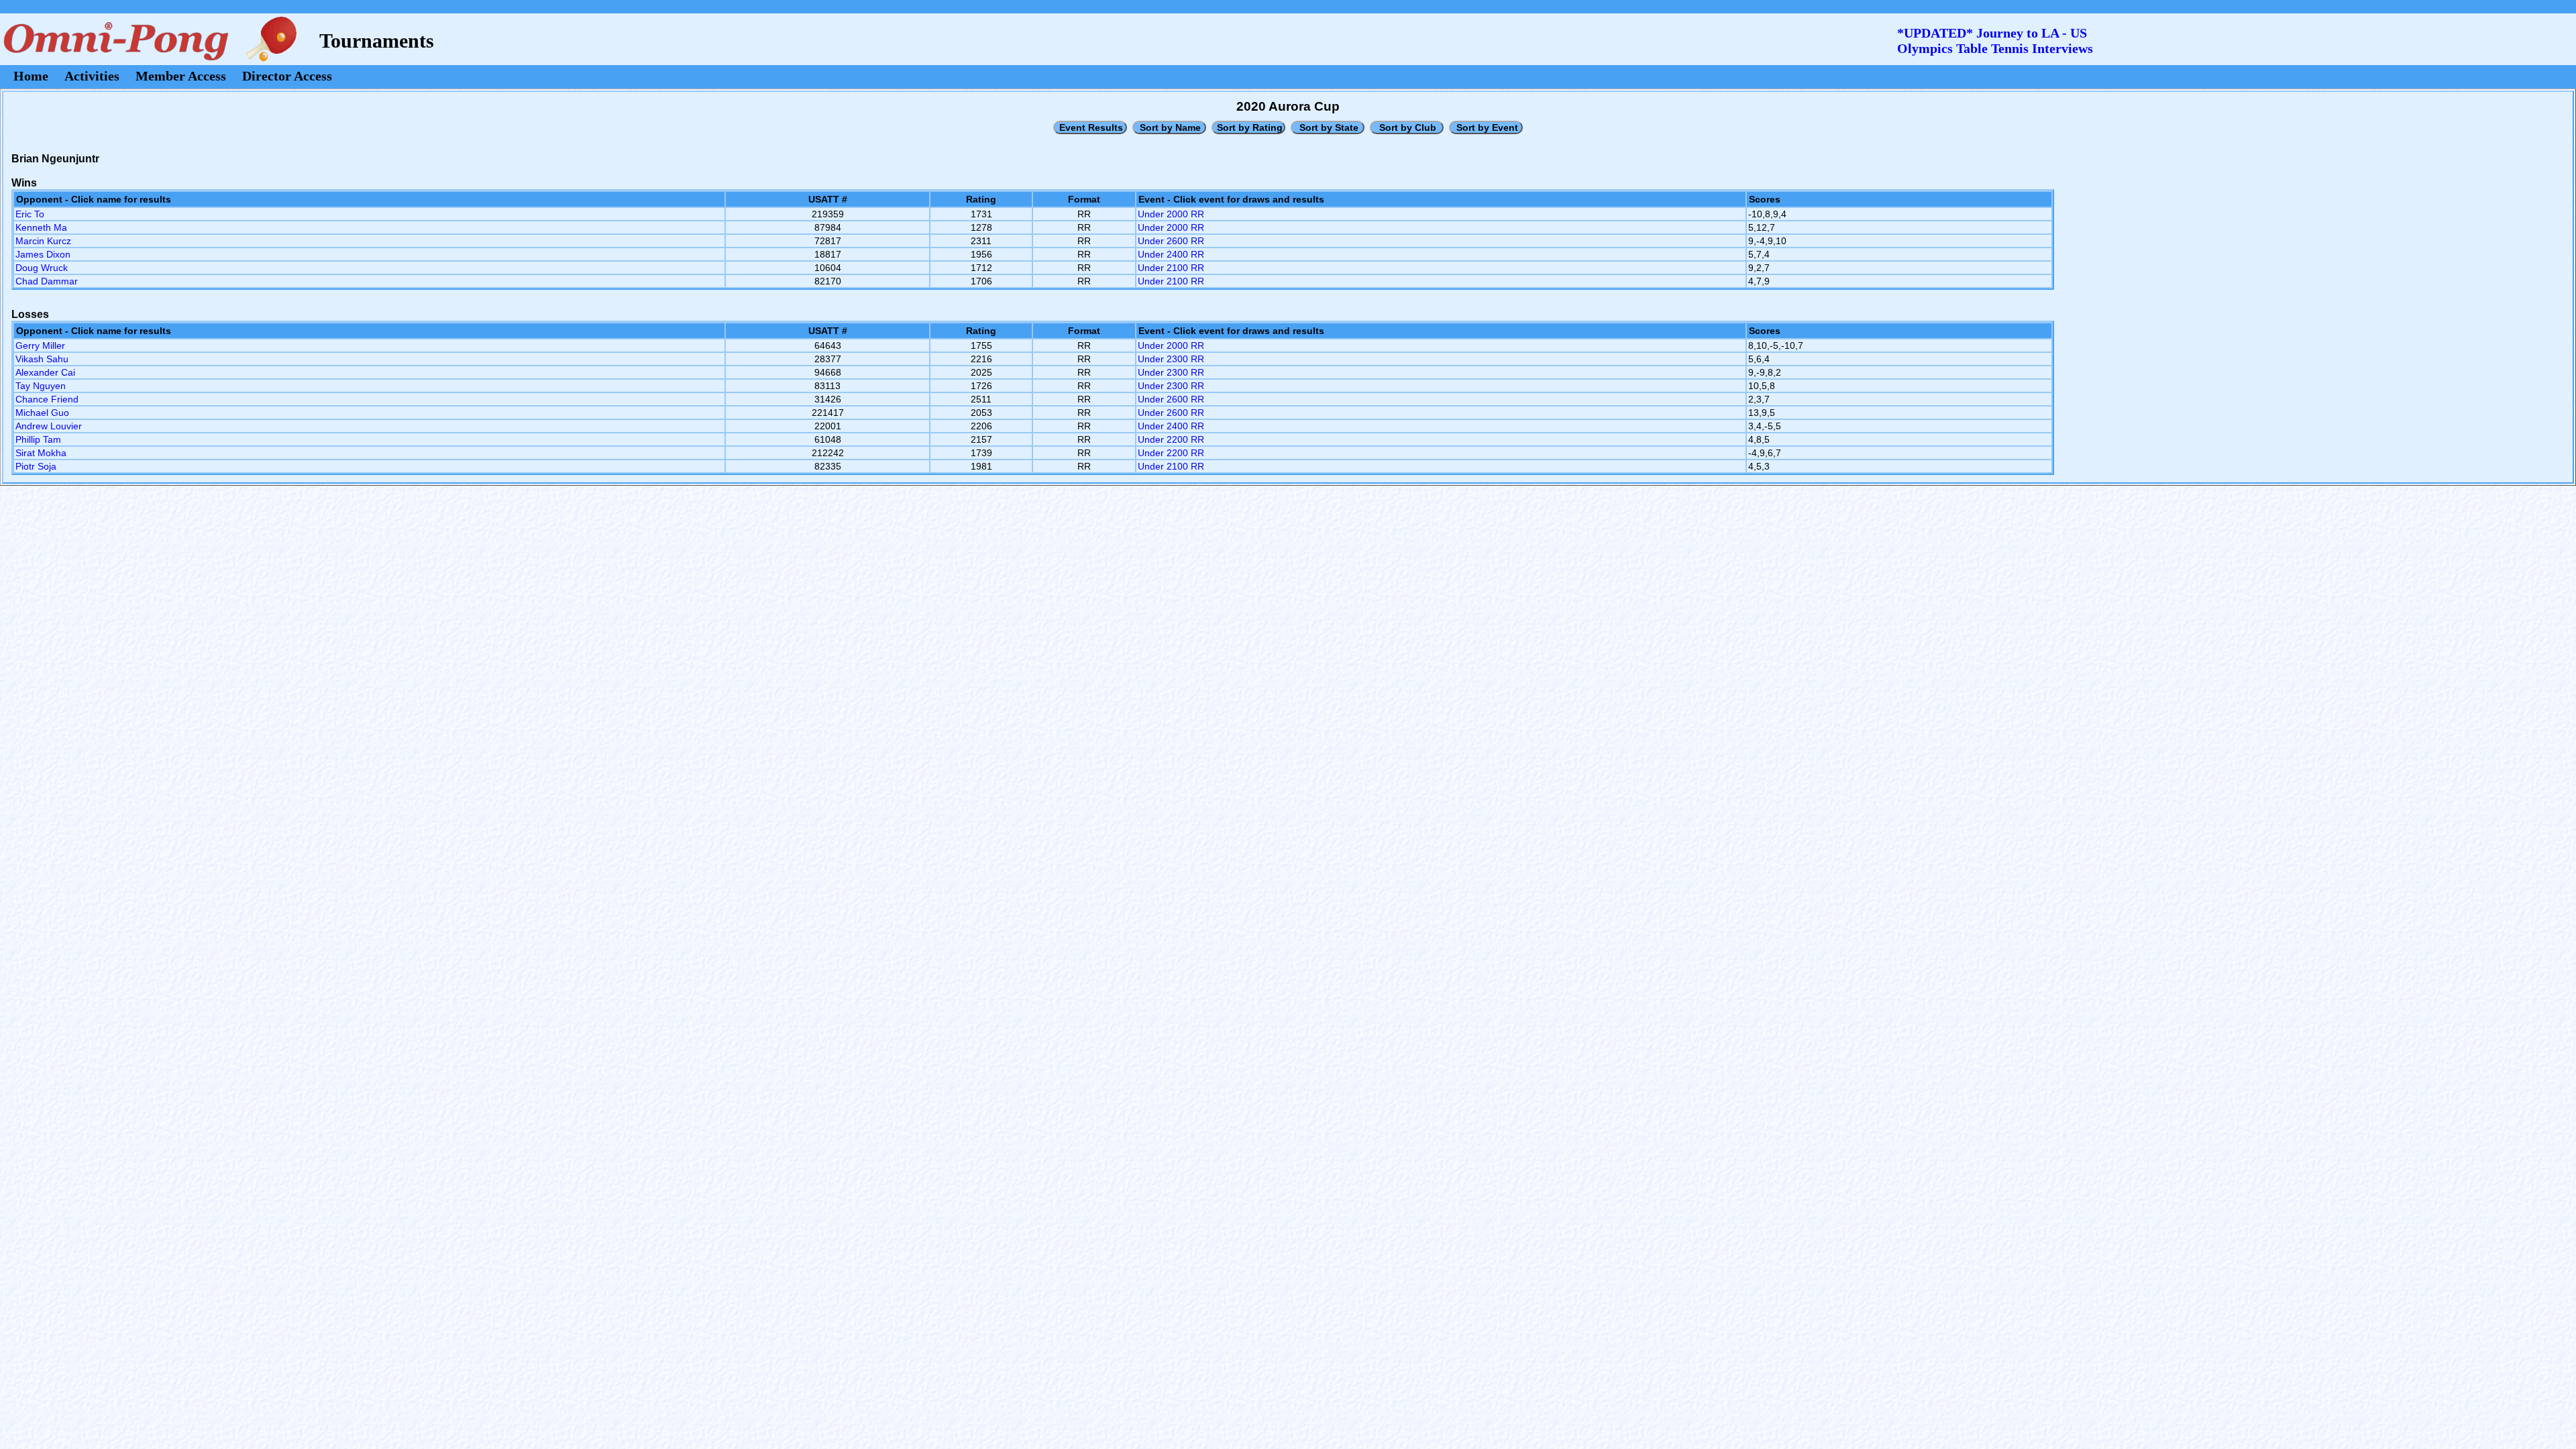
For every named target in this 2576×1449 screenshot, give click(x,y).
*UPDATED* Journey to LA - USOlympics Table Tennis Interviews (1995, 41)
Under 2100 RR (1171, 268)
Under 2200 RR (1171, 439)
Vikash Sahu (42, 359)
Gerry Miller (40, 345)
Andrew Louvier (49, 426)
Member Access (181, 76)
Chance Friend (47, 399)
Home (31, 76)
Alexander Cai (45, 372)
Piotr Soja (36, 466)
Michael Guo (42, 413)
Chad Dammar (47, 281)
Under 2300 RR (1171, 359)
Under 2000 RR (1171, 214)
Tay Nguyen (41, 386)
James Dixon (43, 254)
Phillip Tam (38, 439)
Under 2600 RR (1171, 241)
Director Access (287, 76)
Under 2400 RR (1171, 254)
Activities (92, 76)
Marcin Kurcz (43, 241)
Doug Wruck (42, 268)
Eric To (30, 214)
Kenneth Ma (41, 227)
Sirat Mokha (41, 453)
